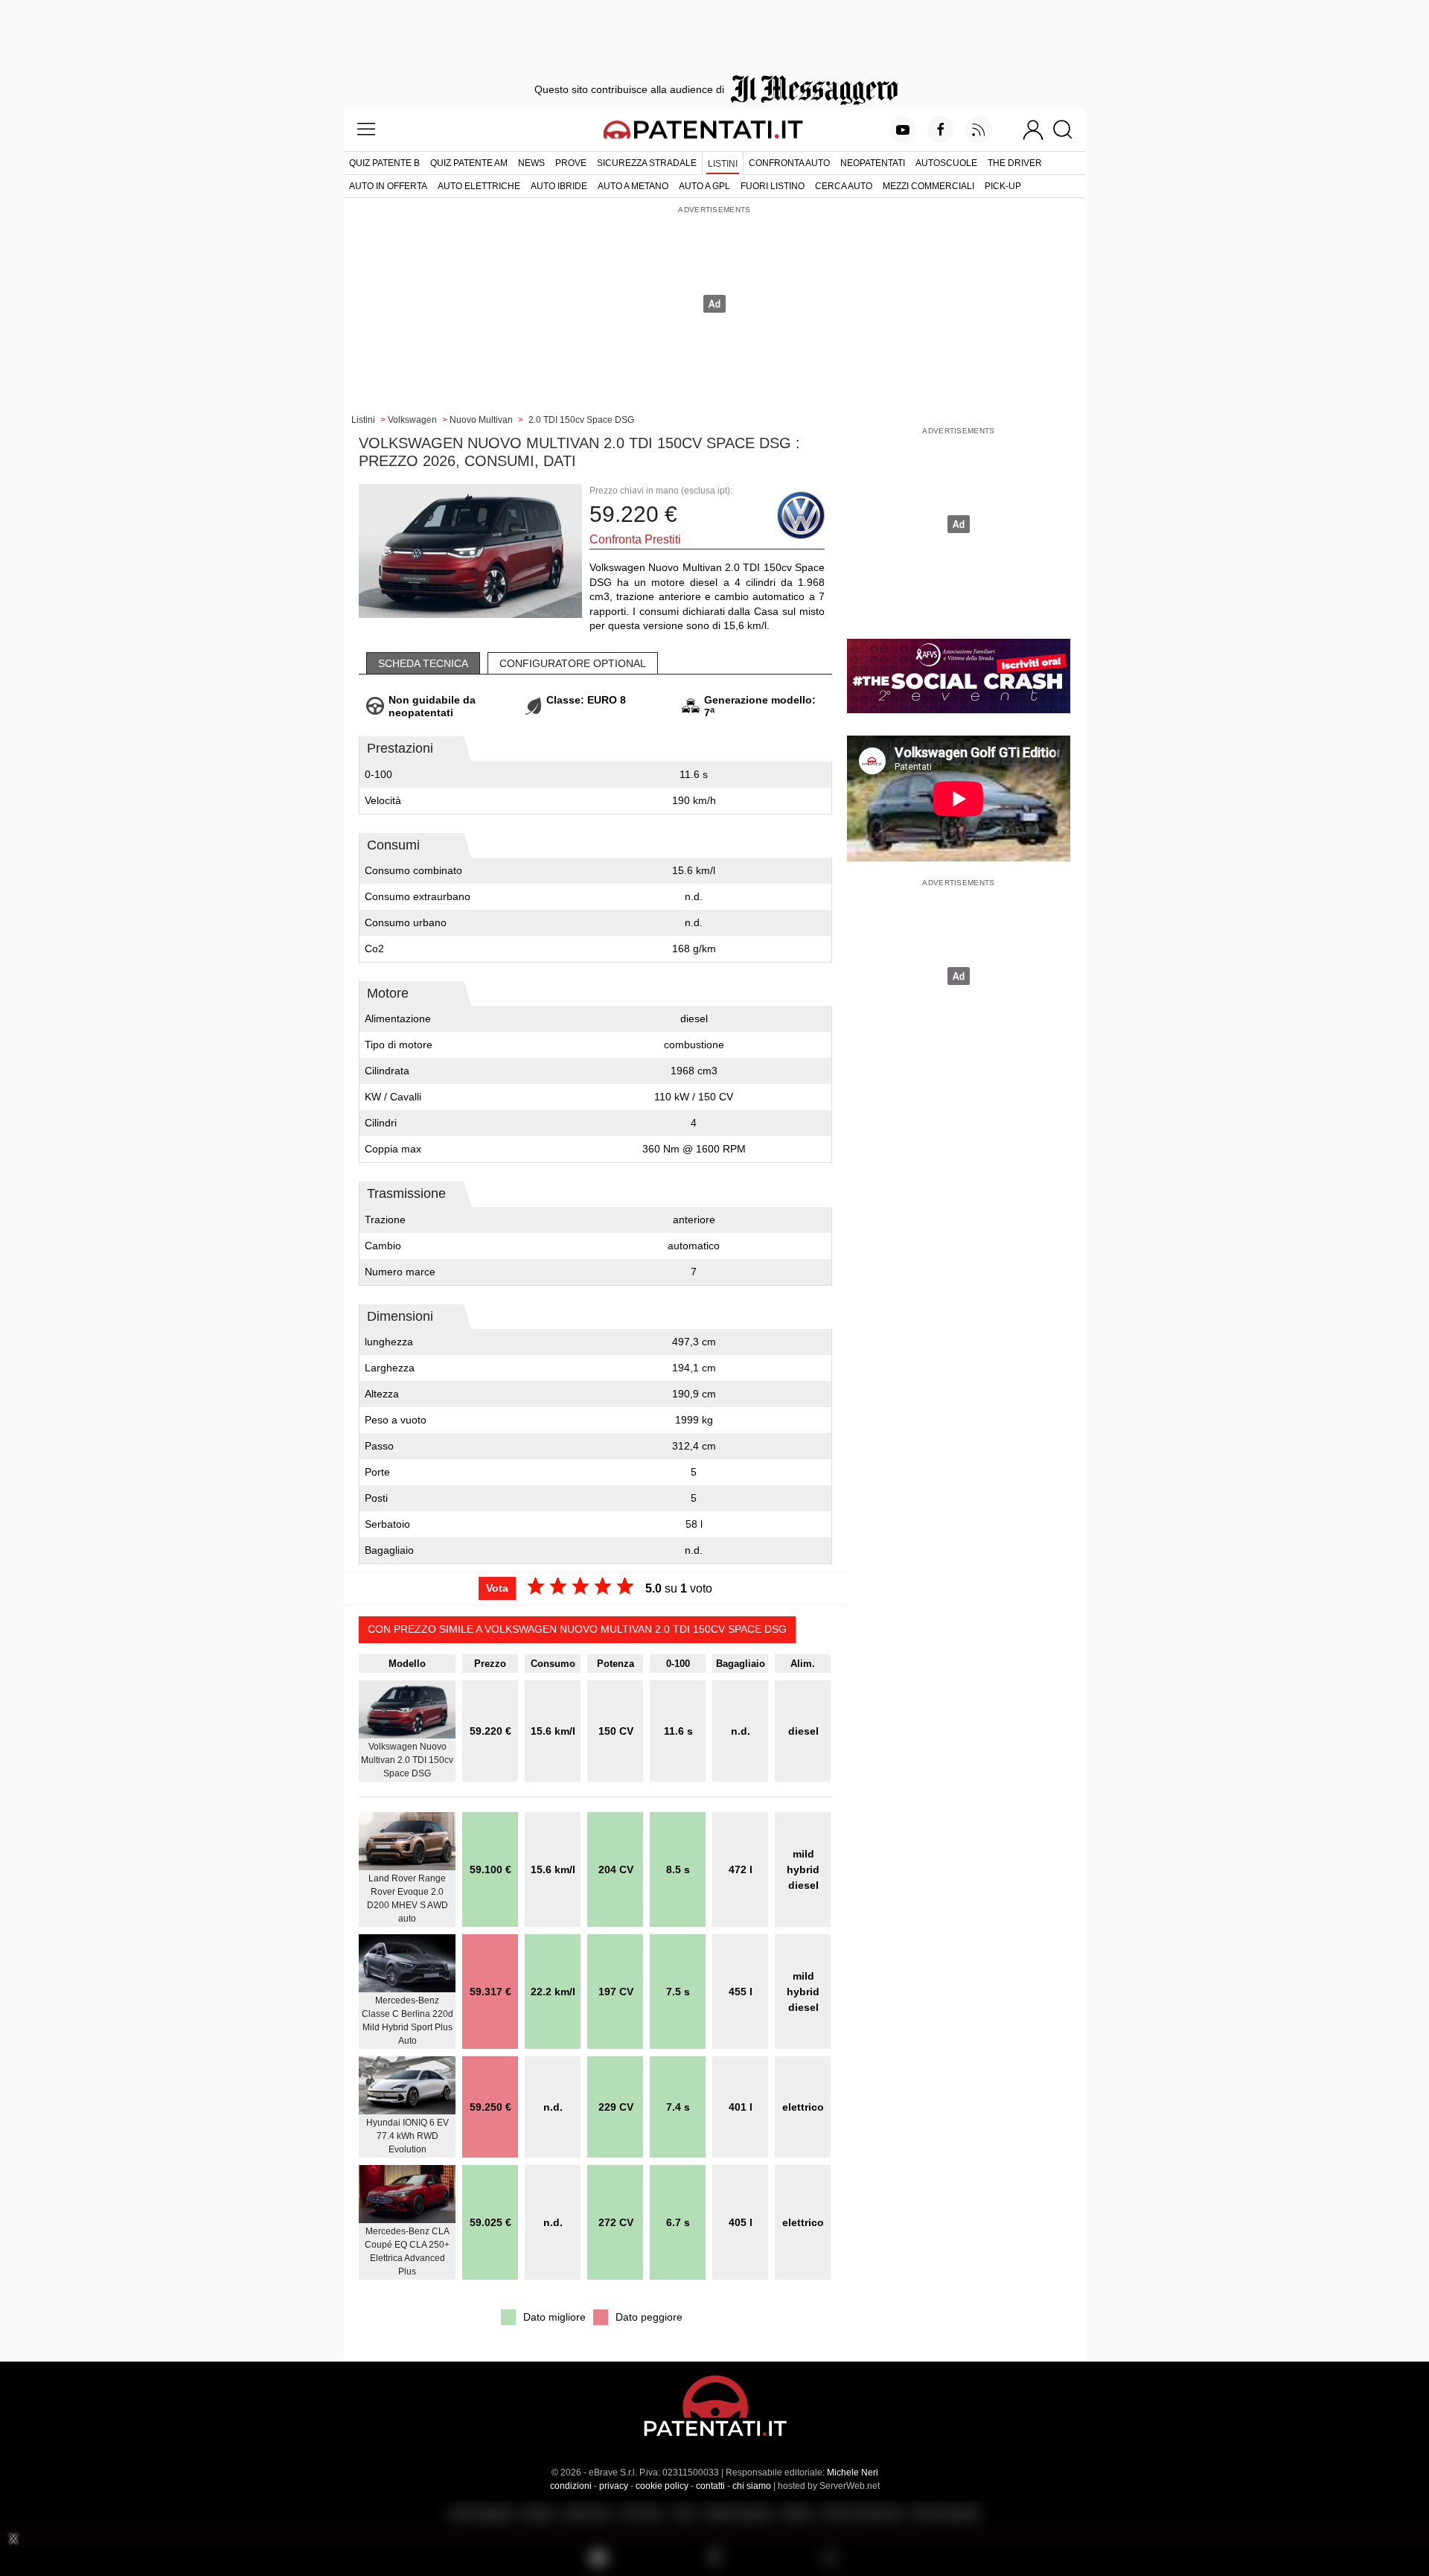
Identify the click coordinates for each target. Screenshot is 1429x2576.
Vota (497, 1588)
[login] (1033, 130)
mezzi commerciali (928, 186)
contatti (710, 2486)
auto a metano (633, 186)
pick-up (1003, 186)
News (531, 163)
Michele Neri (853, 2473)
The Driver (1015, 163)
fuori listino (773, 186)
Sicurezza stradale (647, 163)
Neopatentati (873, 163)
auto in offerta (388, 186)
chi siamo (752, 2486)
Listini (723, 164)
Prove (571, 163)
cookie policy (662, 2486)
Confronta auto (789, 163)
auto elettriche (479, 186)
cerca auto (844, 186)
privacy (614, 2486)
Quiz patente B (384, 163)
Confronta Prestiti (635, 539)
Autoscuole (946, 163)
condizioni (571, 2486)
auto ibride (559, 186)
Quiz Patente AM (469, 163)
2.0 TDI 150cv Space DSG (581, 420)
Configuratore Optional (573, 663)
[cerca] (1068, 130)
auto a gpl (704, 186)
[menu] (366, 130)
